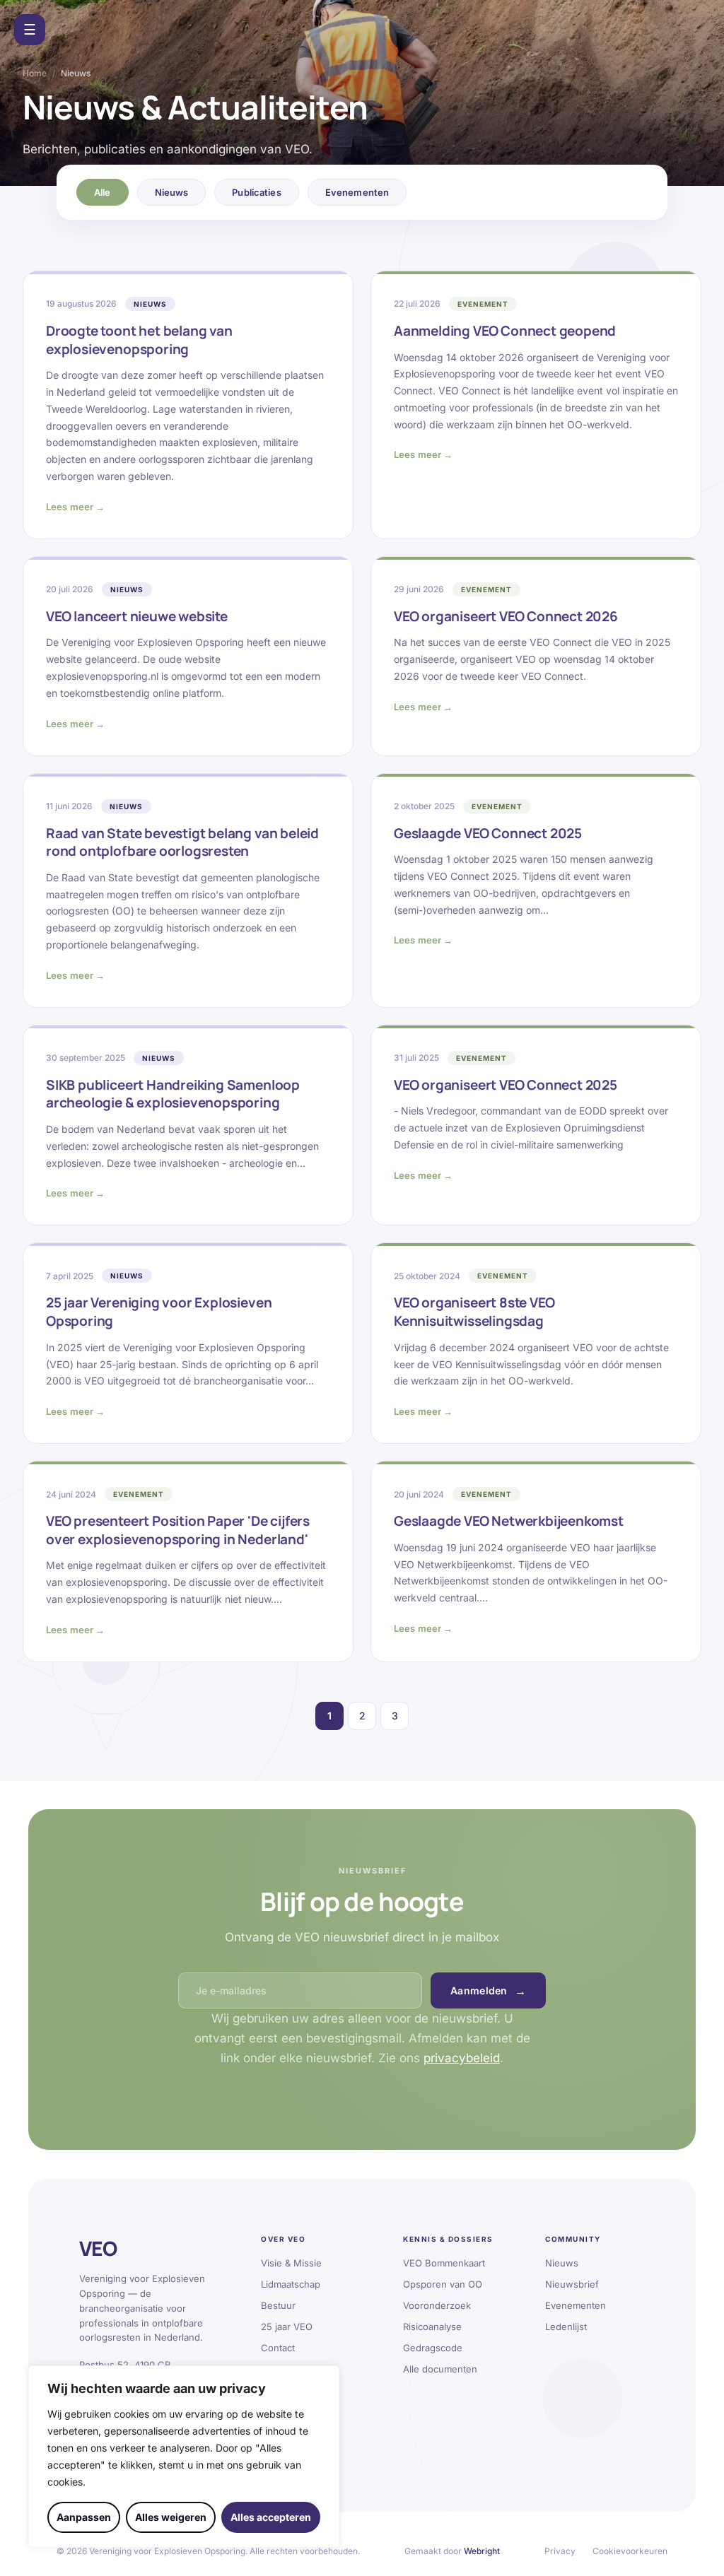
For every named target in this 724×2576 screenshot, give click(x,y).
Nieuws (172, 192)
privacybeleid (462, 2058)
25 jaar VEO (287, 2327)
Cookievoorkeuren (630, 2551)
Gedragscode (433, 2348)
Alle (103, 192)
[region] (184, 2457)
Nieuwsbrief (572, 2284)
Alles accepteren (271, 2517)
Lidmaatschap (291, 2284)
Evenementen (357, 192)
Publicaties (256, 192)
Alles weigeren (171, 2517)
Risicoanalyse (432, 2327)
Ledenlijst (566, 2327)
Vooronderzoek (437, 2305)
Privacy (560, 2551)
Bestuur (278, 2305)
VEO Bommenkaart (444, 2263)
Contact (278, 2348)
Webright (482, 2551)
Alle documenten (440, 2369)
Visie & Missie (291, 2263)
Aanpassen (84, 2517)
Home (35, 73)
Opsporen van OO (443, 2284)
